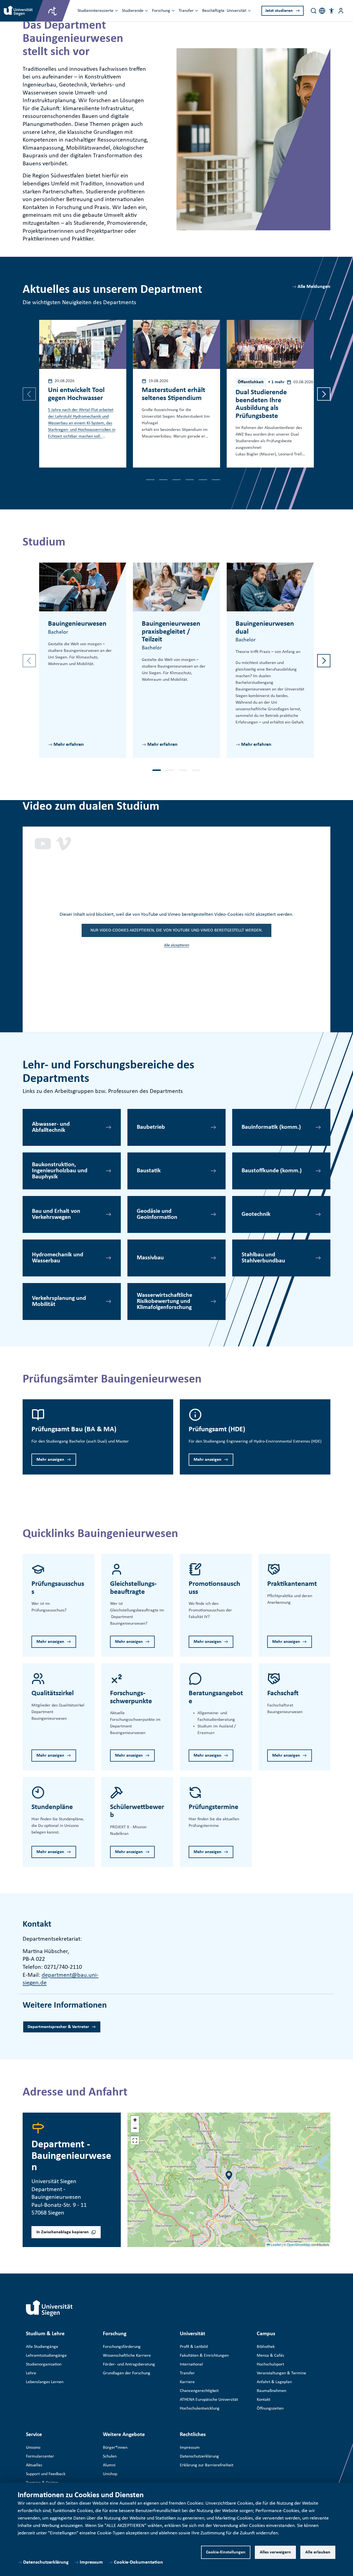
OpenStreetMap (299, 2244)
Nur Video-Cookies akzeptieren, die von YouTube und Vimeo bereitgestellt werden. (176, 930)
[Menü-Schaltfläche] (341, 11)
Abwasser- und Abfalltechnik (51, 1127)
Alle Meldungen (314, 287)
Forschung (161, 11)
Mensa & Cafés (270, 2356)
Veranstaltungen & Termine (281, 2373)
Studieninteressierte (95, 11)
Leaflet (276, 2244)
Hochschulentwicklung (200, 2408)
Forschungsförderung (122, 2347)
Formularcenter (40, 2456)
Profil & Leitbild (194, 2347)
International (191, 2364)
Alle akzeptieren (177, 945)
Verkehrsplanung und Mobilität (59, 1301)
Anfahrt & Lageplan (274, 2382)
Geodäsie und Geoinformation (157, 1214)
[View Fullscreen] (135, 2140)
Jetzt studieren (279, 11)
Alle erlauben (318, 2552)
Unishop (110, 2474)
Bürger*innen (115, 2448)
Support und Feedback (46, 2474)
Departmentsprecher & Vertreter (58, 2027)
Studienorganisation (44, 2364)
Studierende (133, 11)
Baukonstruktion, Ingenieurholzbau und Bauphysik (60, 1171)
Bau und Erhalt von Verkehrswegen (56, 1214)
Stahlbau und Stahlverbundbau (263, 1258)
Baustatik (149, 1171)
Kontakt (264, 2400)
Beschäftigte (213, 11)
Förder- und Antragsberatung (129, 2364)
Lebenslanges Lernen (45, 2382)
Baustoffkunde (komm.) (272, 1171)
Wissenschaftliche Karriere (127, 2356)
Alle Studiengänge (42, 2347)
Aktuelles (34, 2465)
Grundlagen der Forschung (127, 2373)
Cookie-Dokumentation (138, 2562)
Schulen (110, 2456)
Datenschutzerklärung (46, 2562)
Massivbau (150, 1258)
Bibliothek (266, 2347)
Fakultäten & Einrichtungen (204, 2356)
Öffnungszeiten (270, 2408)
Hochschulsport (270, 2364)
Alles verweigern (275, 2552)
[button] (331, 11)
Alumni (109, 2465)
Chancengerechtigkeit (199, 2391)
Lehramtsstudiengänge (46, 2356)
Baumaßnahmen (272, 2391)
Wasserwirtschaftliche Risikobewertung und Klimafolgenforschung (165, 1301)
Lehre (31, 2373)
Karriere (187, 2382)
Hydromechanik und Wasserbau (58, 1258)
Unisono (33, 2448)
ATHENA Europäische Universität (209, 2400)
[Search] (314, 11)
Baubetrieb (151, 1127)
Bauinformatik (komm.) (271, 1127)
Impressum (91, 2562)
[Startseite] (49, 2308)
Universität (236, 11)
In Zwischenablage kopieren (63, 2232)
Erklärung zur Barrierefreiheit (207, 2465)
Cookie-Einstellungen (226, 2552)
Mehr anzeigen (50, 1460)
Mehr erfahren (69, 745)
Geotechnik (256, 1214)
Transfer (186, 11)
